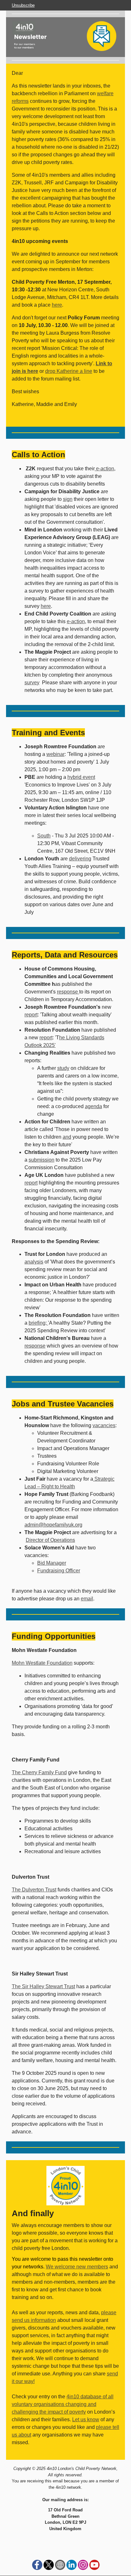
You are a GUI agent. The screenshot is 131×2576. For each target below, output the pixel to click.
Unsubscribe (23, 5)
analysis (34, 1262)
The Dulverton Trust (34, 1890)
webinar (55, 754)
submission (41, 1160)
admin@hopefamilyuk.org (53, 1525)
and (67, 1137)
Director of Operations (50, 1540)
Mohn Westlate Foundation (42, 1663)
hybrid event (81, 777)
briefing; (38, 1323)
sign (68, 499)
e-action (104, 469)
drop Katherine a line (69, 371)
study (63, 1068)
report (31, 1015)
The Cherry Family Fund (39, 1772)
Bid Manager (52, 1563)
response (68, 992)
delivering (80, 859)
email (87, 1599)
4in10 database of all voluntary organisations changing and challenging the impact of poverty (63, 2404)
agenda (93, 1106)
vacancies (104, 1425)
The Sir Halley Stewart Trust (43, 1986)
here (57, 305)
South (44, 836)
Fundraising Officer (59, 1571)
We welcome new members (77, 2267)
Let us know (86, 2419)
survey (32, 683)
